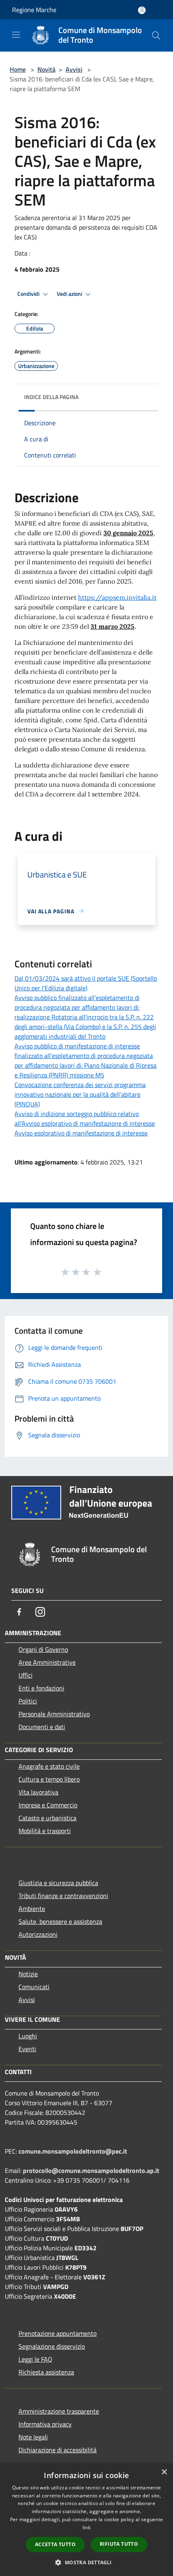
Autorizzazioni (38, 1934)
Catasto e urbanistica (47, 1818)
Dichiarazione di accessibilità (58, 2450)
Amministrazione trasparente (59, 2411)
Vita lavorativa (38, 1792)
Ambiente (32, 1909)
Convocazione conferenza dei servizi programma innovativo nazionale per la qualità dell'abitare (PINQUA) (80, 1094)
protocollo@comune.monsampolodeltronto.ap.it (91, 2171)
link (86, 2527)
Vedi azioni (70, 294)
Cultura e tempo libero (49, 1779)
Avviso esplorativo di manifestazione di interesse (81, 1133)
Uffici (26, 1675)
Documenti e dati (42, 1727)
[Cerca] (156, 35)
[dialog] (86, 2520)
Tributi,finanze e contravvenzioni (63, 1896)
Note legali (33, 2437)
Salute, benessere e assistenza (60, 1921)
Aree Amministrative (47, 1662)
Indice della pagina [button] (51, 397)
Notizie (28, 1974)
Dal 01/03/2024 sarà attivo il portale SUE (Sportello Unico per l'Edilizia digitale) (86, 983)
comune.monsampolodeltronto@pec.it (73, 2151)
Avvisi (74, 69)
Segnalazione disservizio (52, 2346)
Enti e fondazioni (41, 1688)
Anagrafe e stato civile (49, 1766)
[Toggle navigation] (16, 35)
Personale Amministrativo (54, 1714)
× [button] (164, 2472)
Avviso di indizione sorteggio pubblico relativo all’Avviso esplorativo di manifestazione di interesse (85, 1119)
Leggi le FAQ (35, 2359)
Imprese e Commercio (48, 1805)
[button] (86, 2562)
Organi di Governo (43, 1649)
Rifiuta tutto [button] (119, 2544)
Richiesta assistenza (46, 2372)
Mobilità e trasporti (45, 1831)
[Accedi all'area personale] (142, 10)
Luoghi (28, 2036)
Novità (46, 69)
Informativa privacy (45, 2424)
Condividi (29, 294)
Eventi (27, 2049)
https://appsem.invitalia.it (117, 597)
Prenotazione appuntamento (58, 2333)
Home (18, 69)
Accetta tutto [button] (55, 2544)
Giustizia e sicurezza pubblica (58, 1883)
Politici (28, 1701)
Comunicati (34, 1987)
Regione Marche (34, 10)
